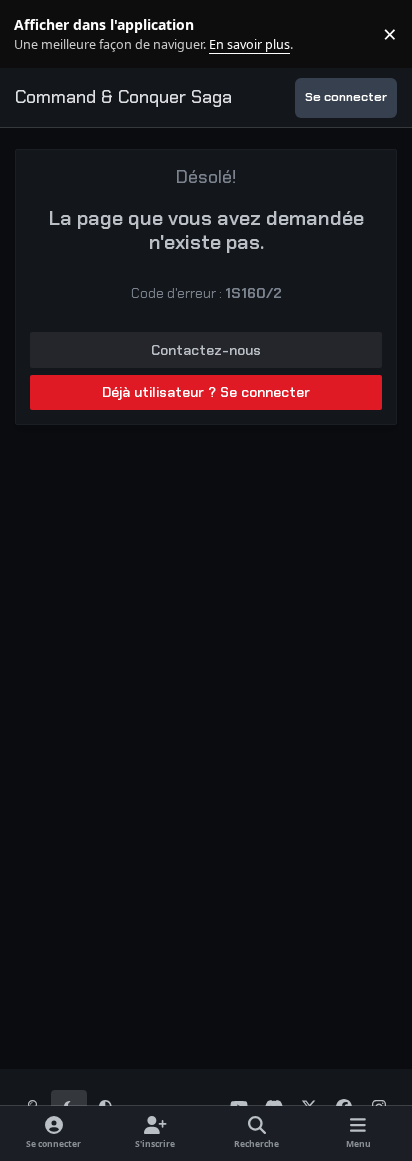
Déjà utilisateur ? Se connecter (206, 392)
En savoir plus (47, 34)
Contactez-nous (206, 350)
